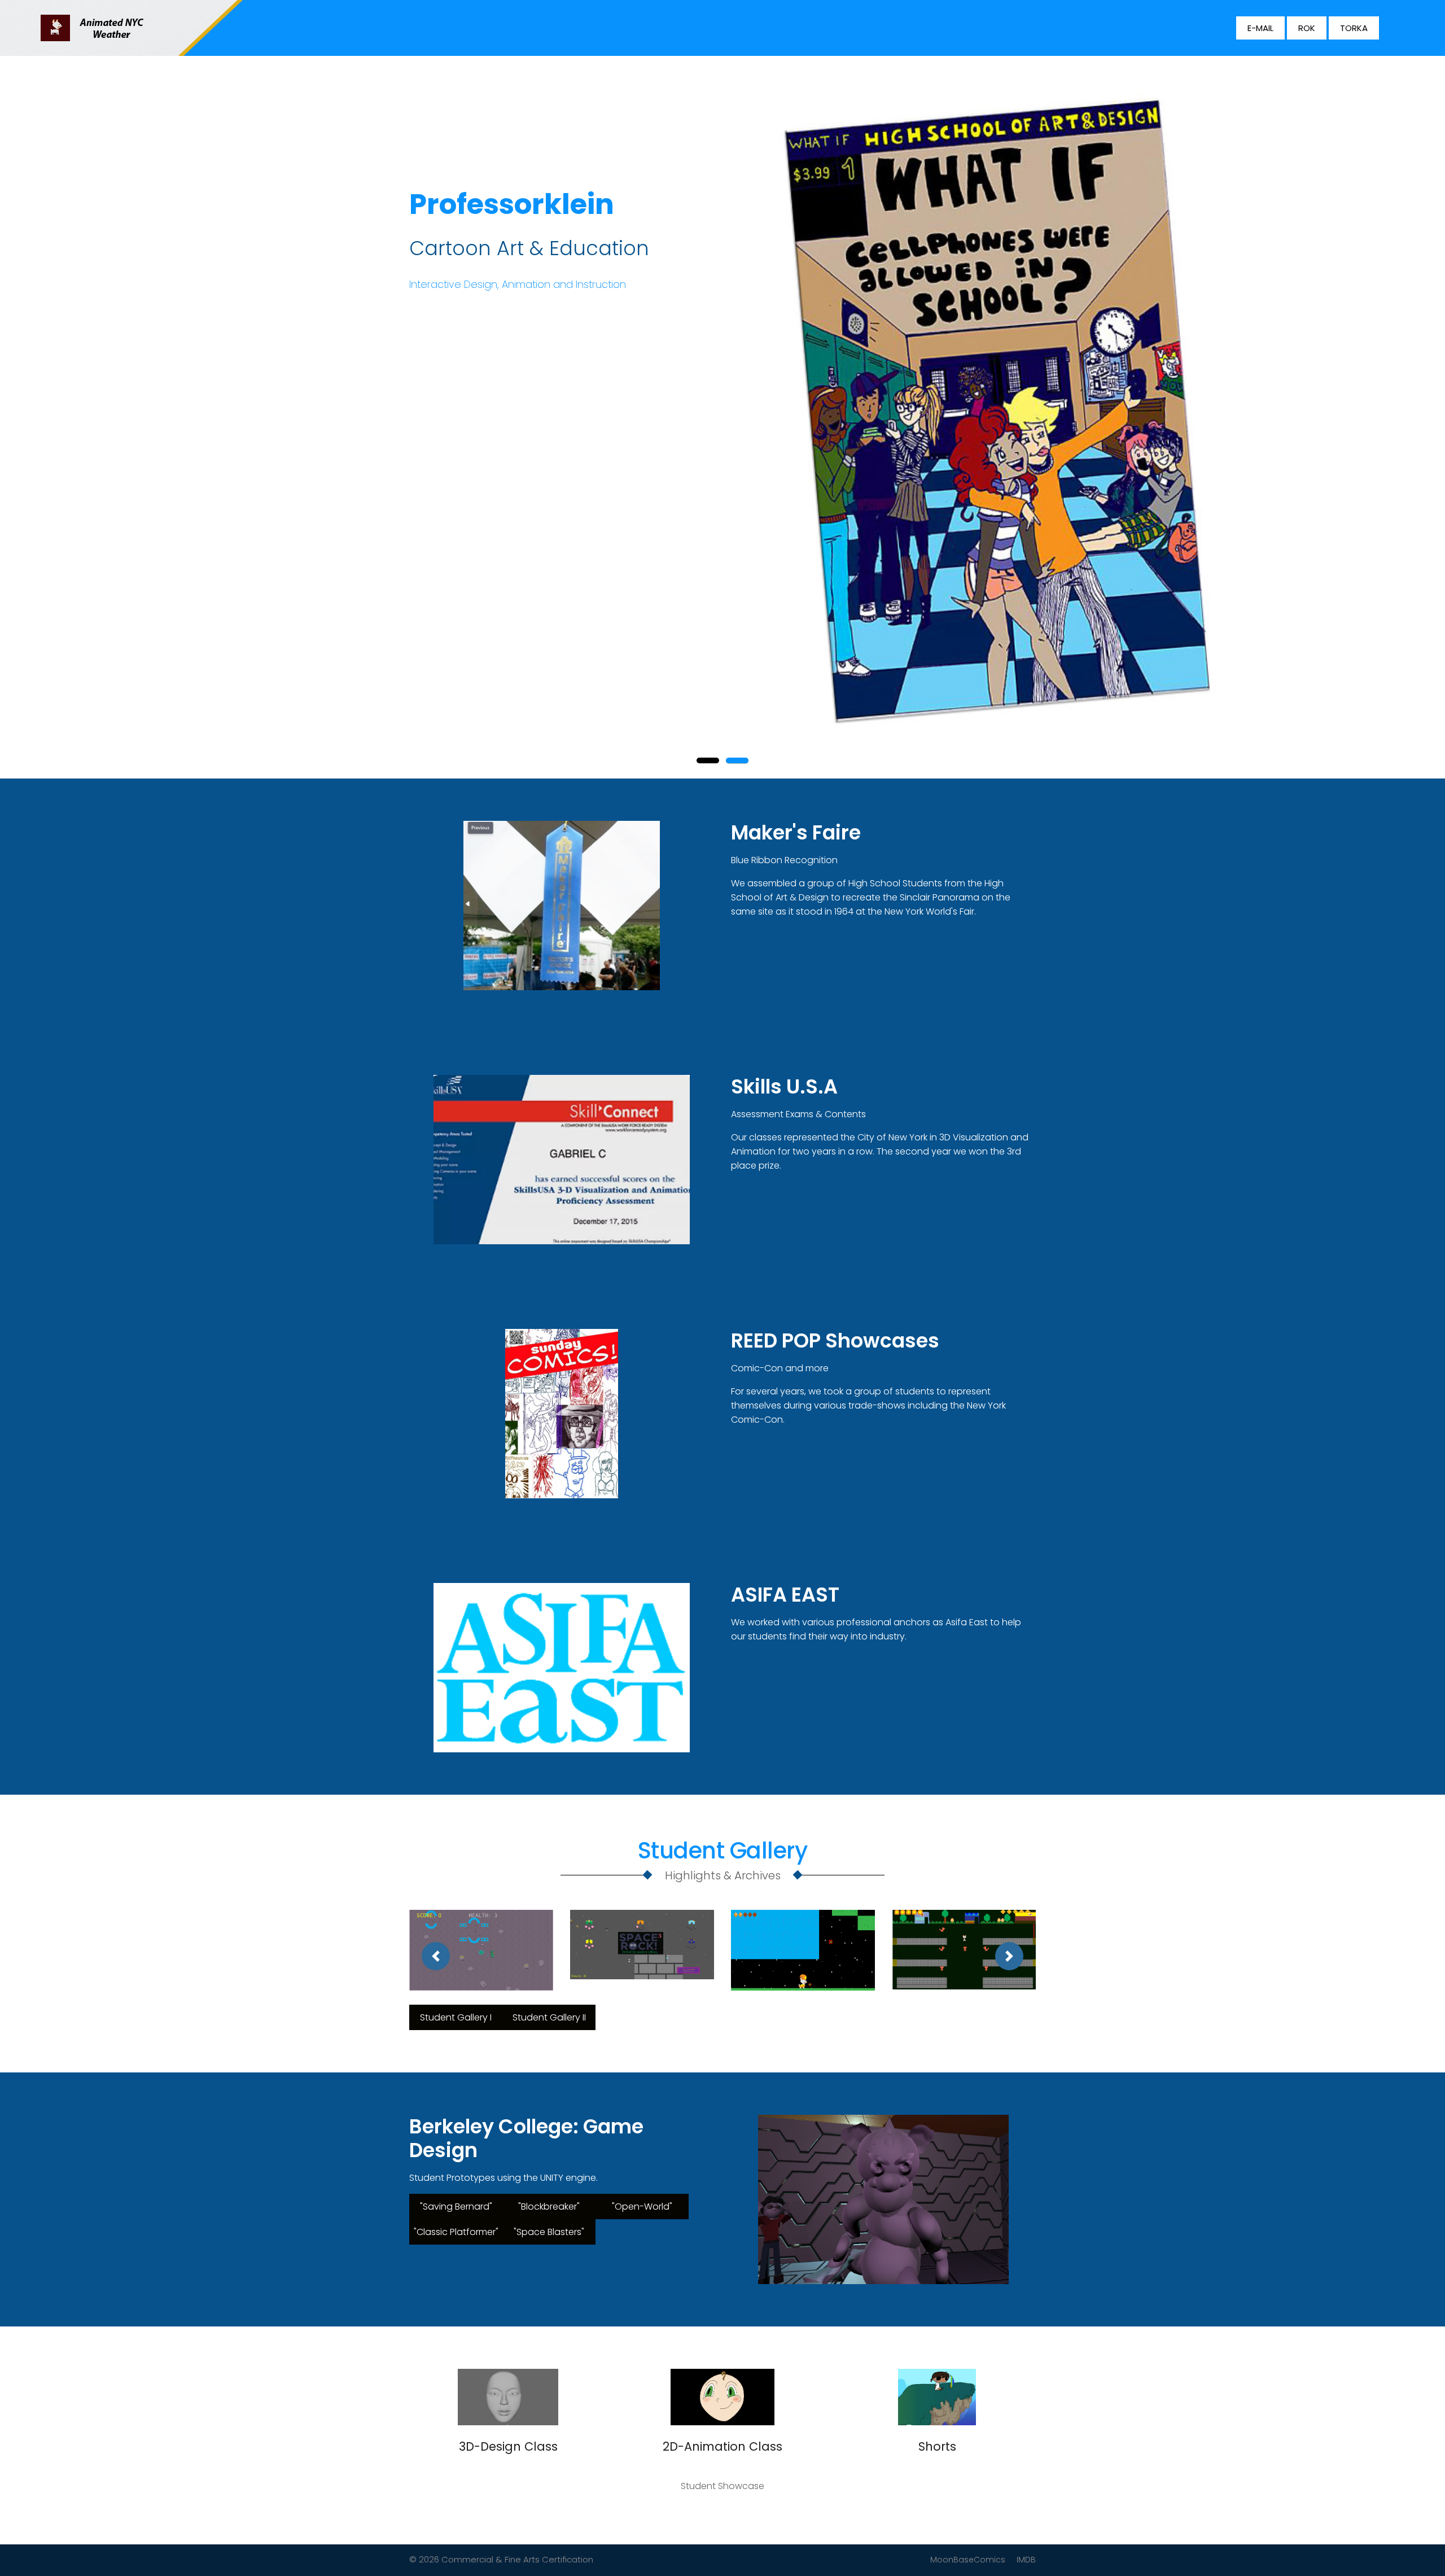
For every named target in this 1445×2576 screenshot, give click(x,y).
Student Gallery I (456, 2017)
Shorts (937, 2446)
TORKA (1354, 28)
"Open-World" (642, 2207)
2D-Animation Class (722, 2446)
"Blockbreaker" (549, 2207)
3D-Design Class (508, 2446)
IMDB (1026, 2560)
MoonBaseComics (968, 2560)
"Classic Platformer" (456, 2232)
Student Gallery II (549, 2017)
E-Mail (1260, 28)
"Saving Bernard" (456, 2207)
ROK (1307, 28)
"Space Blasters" (549, 2232)
